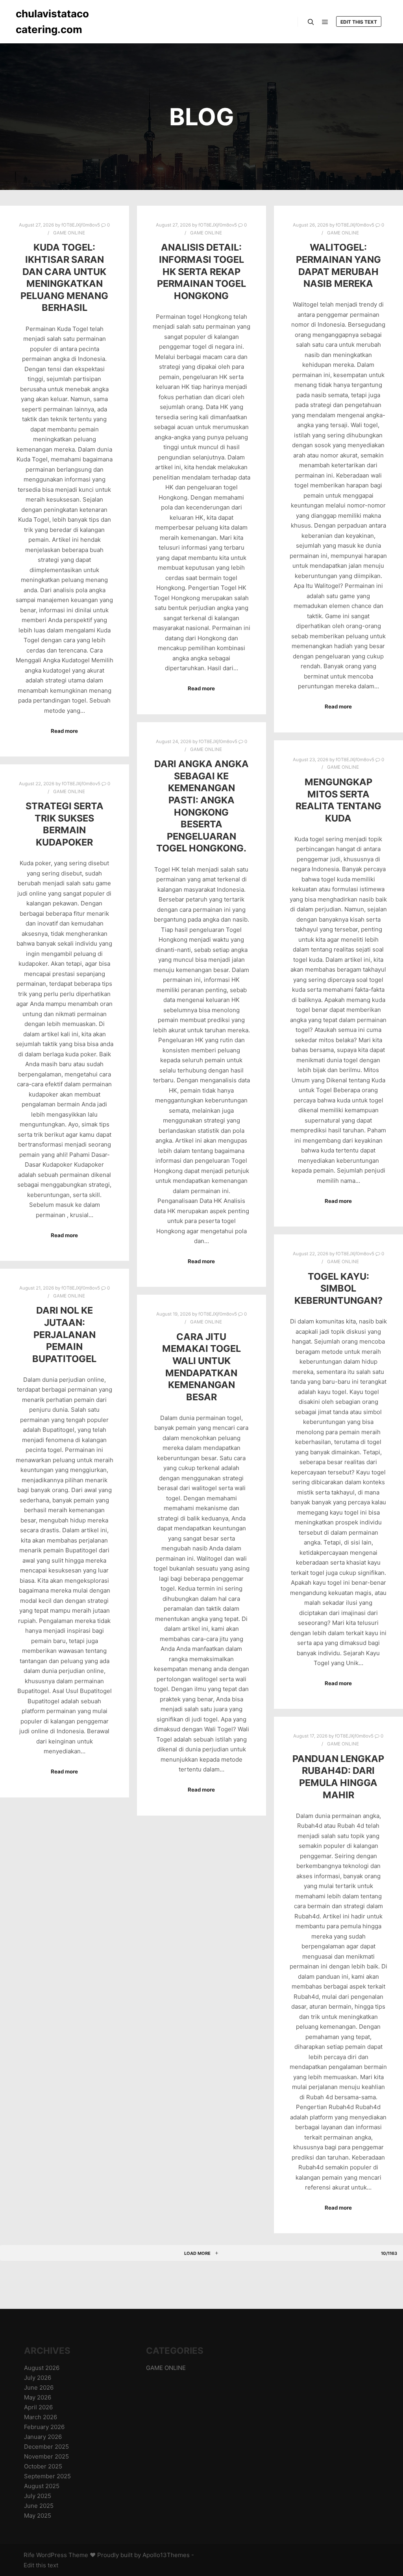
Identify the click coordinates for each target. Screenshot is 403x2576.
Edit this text (359, 22)
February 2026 (44, 2427)
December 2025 (46, 2447)
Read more (64, 731)
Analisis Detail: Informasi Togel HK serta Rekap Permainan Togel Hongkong (201, 271)
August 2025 (42, 2486)
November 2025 (46, 2456)
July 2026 (38, 2378)
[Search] (311, 22)
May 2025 (38, 2516)
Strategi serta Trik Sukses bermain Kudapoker (65, 824)
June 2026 (39, 2387)
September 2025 (47, 2476)
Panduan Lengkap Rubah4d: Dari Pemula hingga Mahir (338, 1777)
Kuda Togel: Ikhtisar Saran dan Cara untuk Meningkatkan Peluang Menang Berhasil (64, 277)
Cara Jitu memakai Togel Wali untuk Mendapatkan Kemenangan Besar (201, 1367)
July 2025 (38, 2496)
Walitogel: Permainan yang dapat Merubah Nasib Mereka (338, 265)
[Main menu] (325, 22)
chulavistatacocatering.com (52, 21)
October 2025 (43, 2466)
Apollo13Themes (166, 2555)
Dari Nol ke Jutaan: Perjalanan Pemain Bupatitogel (64, 1334)
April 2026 (38, 2407)
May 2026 (38, 2397)
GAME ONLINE (69, 233)
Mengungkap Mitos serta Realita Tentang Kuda (338, 800)
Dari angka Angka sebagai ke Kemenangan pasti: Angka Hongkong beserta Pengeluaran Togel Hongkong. (201, 806)
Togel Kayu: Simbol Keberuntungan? (338, 1288)
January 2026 (43, 2437)
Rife (29, 2555)
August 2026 (42, 2368)
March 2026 (41, 2417)
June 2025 (39, 2506)
